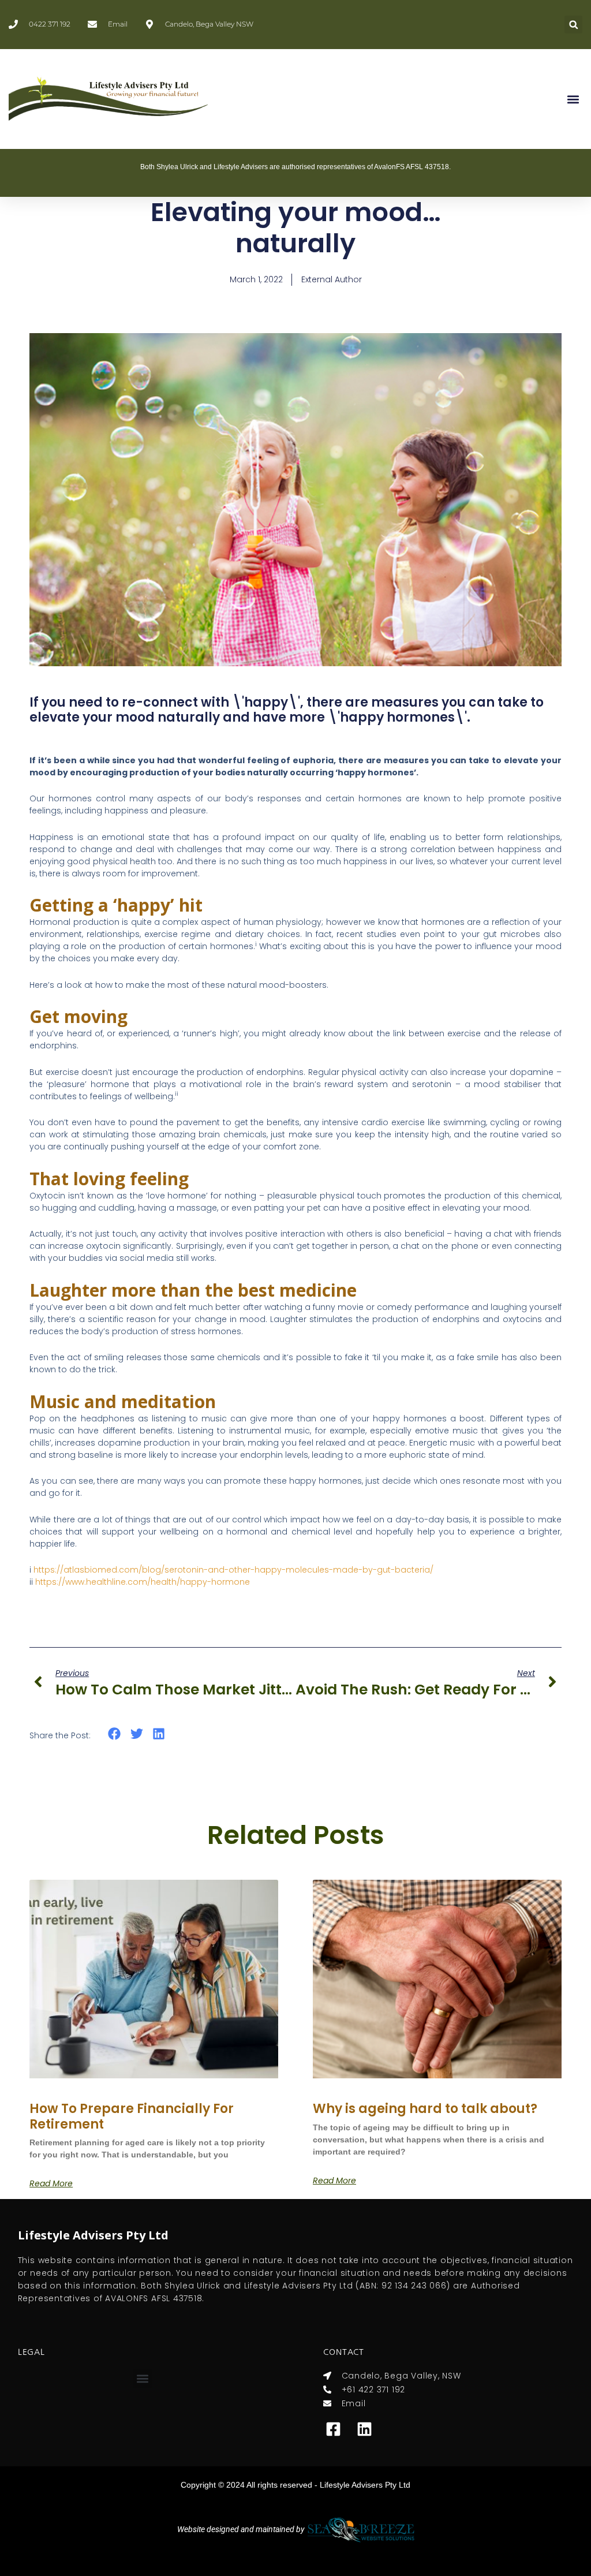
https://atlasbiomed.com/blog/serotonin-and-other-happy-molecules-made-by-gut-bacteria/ (233, 1570)
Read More (51, 2183)
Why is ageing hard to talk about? (425, 2109)
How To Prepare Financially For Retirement (132, 2116)
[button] (573, 25)
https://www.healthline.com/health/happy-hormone (143, 1582)
